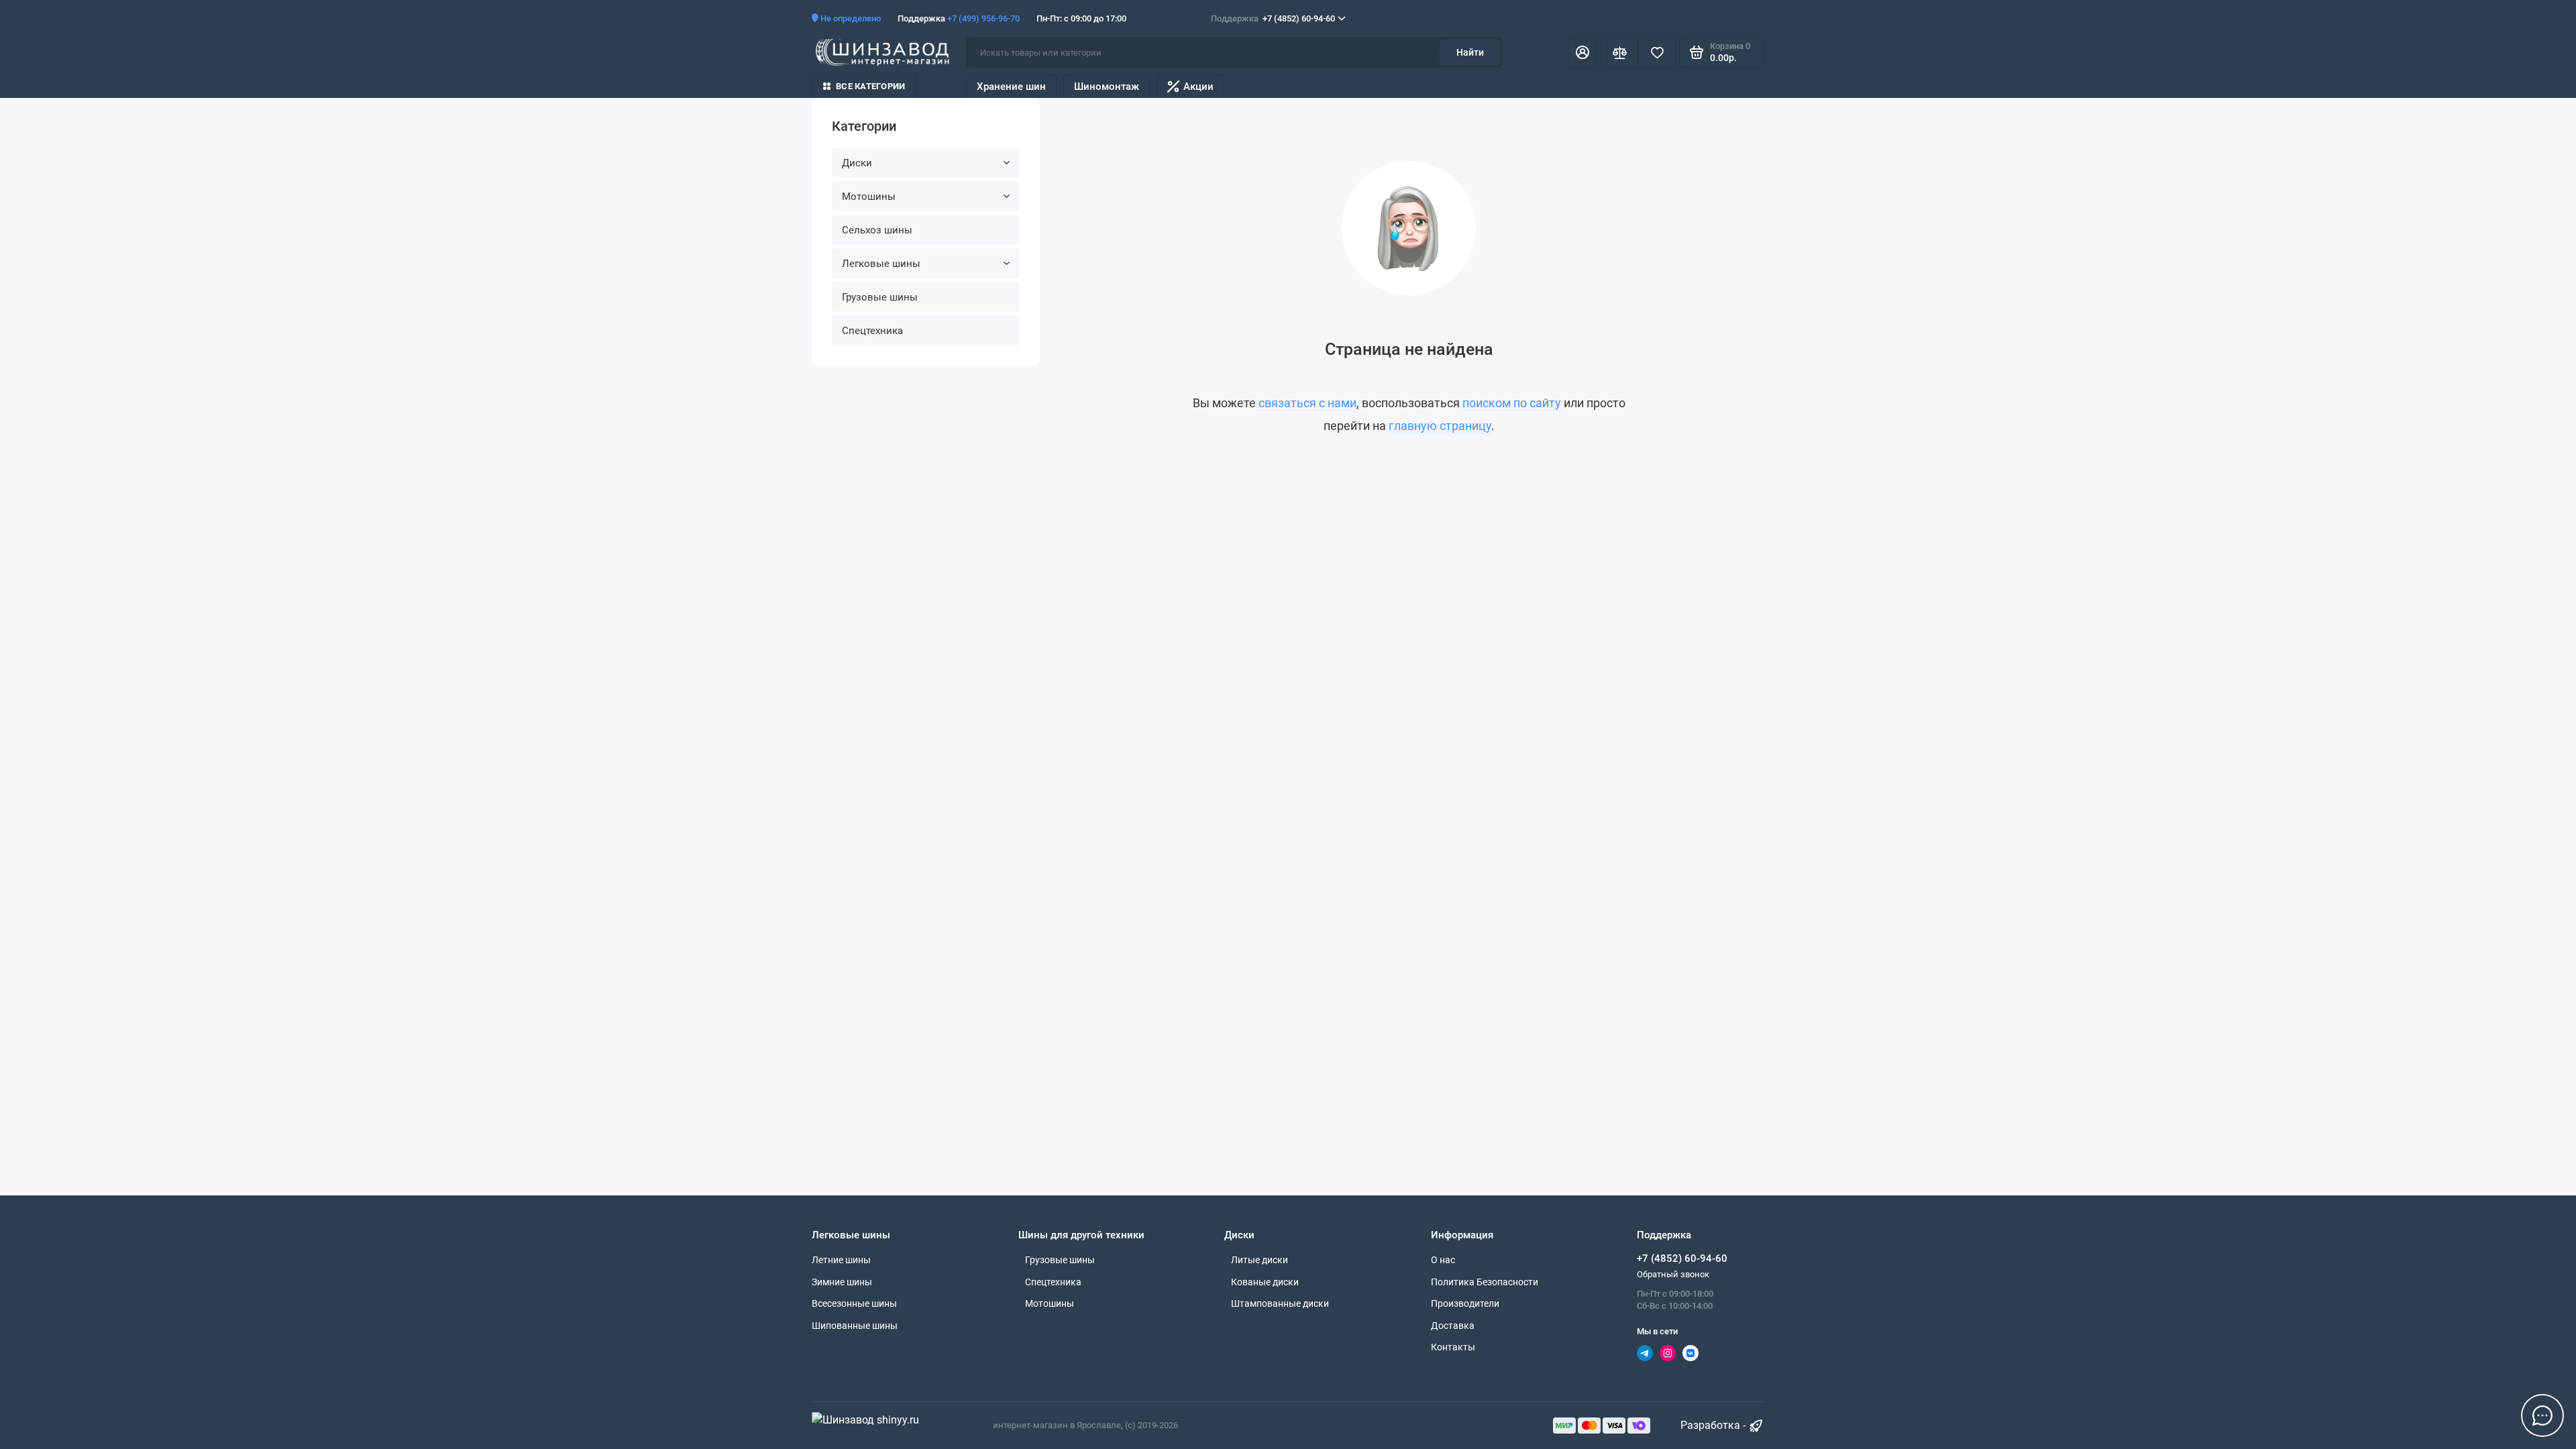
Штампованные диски (1280, 1303)
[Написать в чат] (2542, 1415)
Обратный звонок (1673, 1274)
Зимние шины (842, 1282)
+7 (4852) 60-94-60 (1273, 18)
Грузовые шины (880, 297)
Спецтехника (872, 331)
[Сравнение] (1619, 52)
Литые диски (1259, 1260)
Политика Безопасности (1485, 1282)
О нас (1443, 1260)
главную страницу (1440, 426)
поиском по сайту (1512, 403)
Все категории (870, 86)
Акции (1198, 87)
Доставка (1453, 1326)
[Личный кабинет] (1582, 52)
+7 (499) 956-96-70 (983, 18)
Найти (1470, 52)
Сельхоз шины (877, 230)
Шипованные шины (855, 1326)
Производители (1465, 1303)
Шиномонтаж (1107, 87)
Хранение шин (1011, 87)
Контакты (1453, 1347)
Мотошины (869, 197)
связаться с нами (1307, 403)
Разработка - (1714, 1425)
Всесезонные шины (854, 1303)
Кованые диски (1265, 1282)
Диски (857, 163)
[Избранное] (1657, 52)
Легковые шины (881, 264)
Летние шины (841, 1260)
